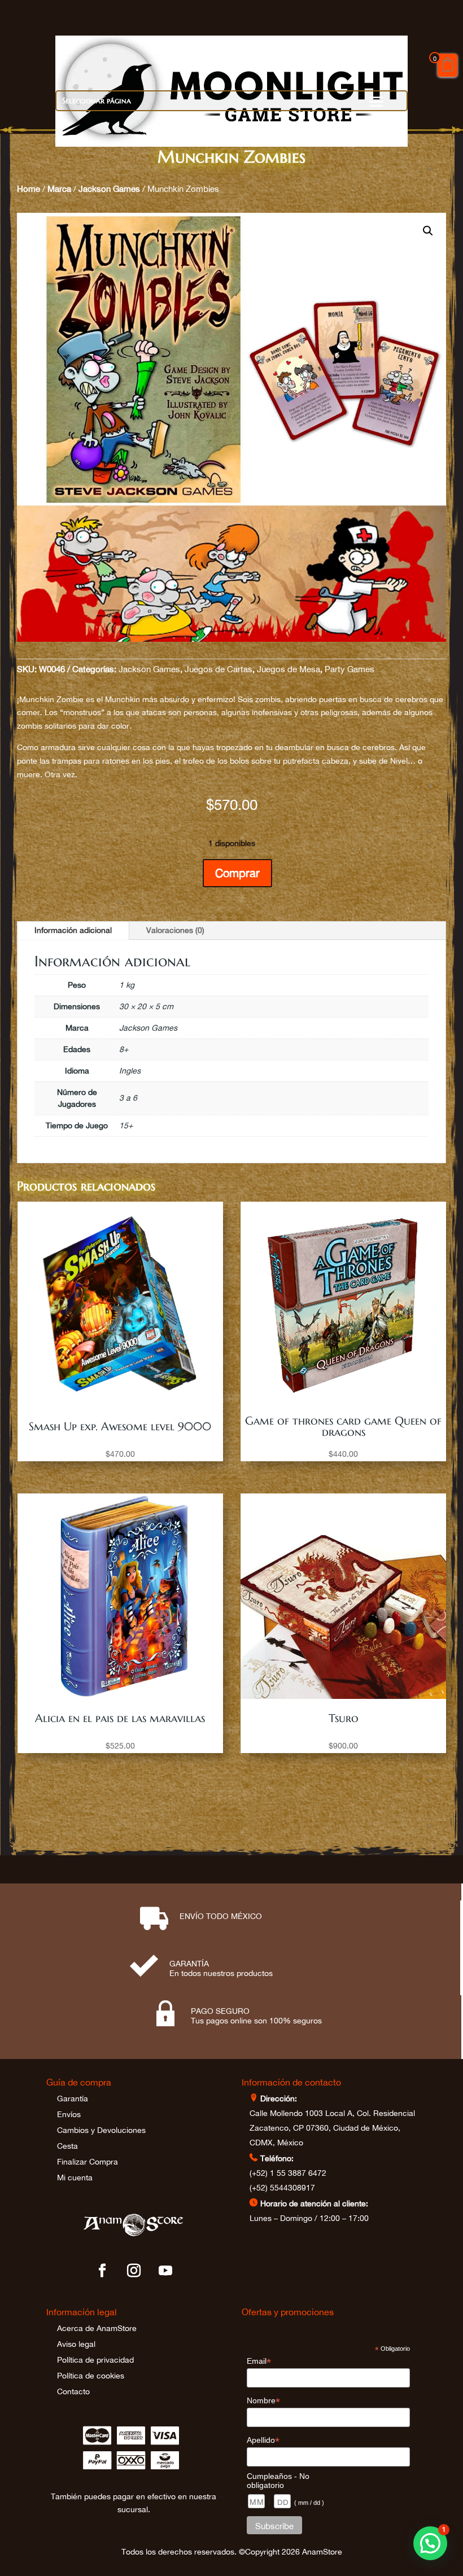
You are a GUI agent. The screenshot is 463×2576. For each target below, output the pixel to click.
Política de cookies (91, 2376)
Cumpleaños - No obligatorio (278, 2481)
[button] (428, 231)
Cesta (67, 2146)
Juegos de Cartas (219, 669)
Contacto (73, 2391)
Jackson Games (109, 189)
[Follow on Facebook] (102, 2271)
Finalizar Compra (88, 2162)
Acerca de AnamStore (97, 2328)
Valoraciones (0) (175, 930)
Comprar (237, 873)
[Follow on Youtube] (165, 2271)
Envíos (69, 2114)
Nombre (263, 2401)
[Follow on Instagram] (134, 2271)
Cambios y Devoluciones (101, 2130)
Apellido (263, 2440)
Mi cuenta (75, 2178)
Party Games (350, 669)
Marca (59, 189)
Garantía (73, 2099)
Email (259, 2361)
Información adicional (73, 930)
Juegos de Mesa (289, 669)
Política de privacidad (95, 2360)
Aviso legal (76, 2344)
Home (29, 189)
